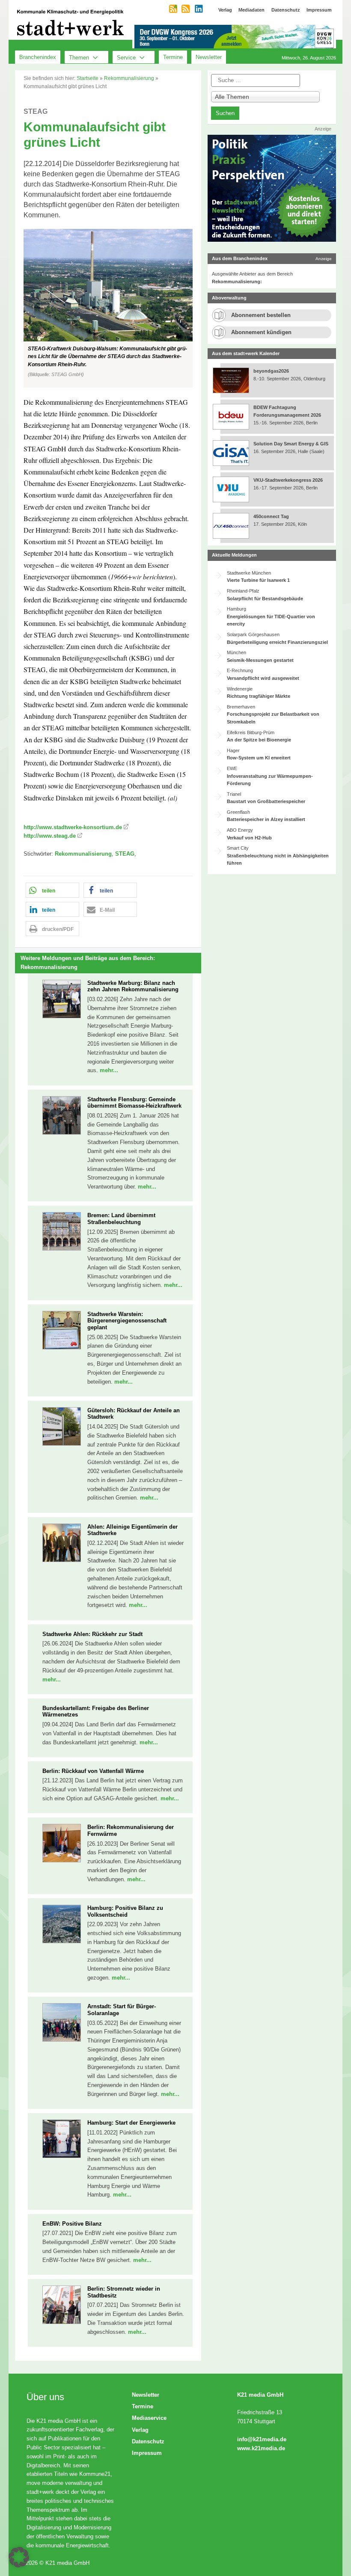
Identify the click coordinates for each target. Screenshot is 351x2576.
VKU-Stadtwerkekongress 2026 (289, 480)
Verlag (140, 2430)
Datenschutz (148, 2441)
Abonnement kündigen (261, 332)
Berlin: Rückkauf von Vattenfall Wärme (93, 1771)
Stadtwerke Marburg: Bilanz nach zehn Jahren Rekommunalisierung (133, 986)
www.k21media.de (261, 2448)
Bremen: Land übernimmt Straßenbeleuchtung (121, 1219)
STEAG (125, 854)
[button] (108, 308)
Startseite (88, 78)
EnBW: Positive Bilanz (72, 2224)
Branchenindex (38, 57)
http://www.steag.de (50, 836)
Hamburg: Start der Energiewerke (131, 2123)
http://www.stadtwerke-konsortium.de (73, 827)
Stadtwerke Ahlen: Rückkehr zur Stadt (92, 1634)
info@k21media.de (262, 2439)
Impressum (147, 2453)
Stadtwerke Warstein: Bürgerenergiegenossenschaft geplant (127, 1321)
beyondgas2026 (272, 371)
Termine (173, 57)
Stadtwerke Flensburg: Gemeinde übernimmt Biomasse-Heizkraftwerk (134, 1103)
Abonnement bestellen (261, 315)
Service (126, 57)
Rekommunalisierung (129, 78)
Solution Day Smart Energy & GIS (291, 444)
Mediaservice (149, 2418)
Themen (79, 57)
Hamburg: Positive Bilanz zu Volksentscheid (125, 1911)
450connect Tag (271, 516)
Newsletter (209, 57)
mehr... (109, 1070)
